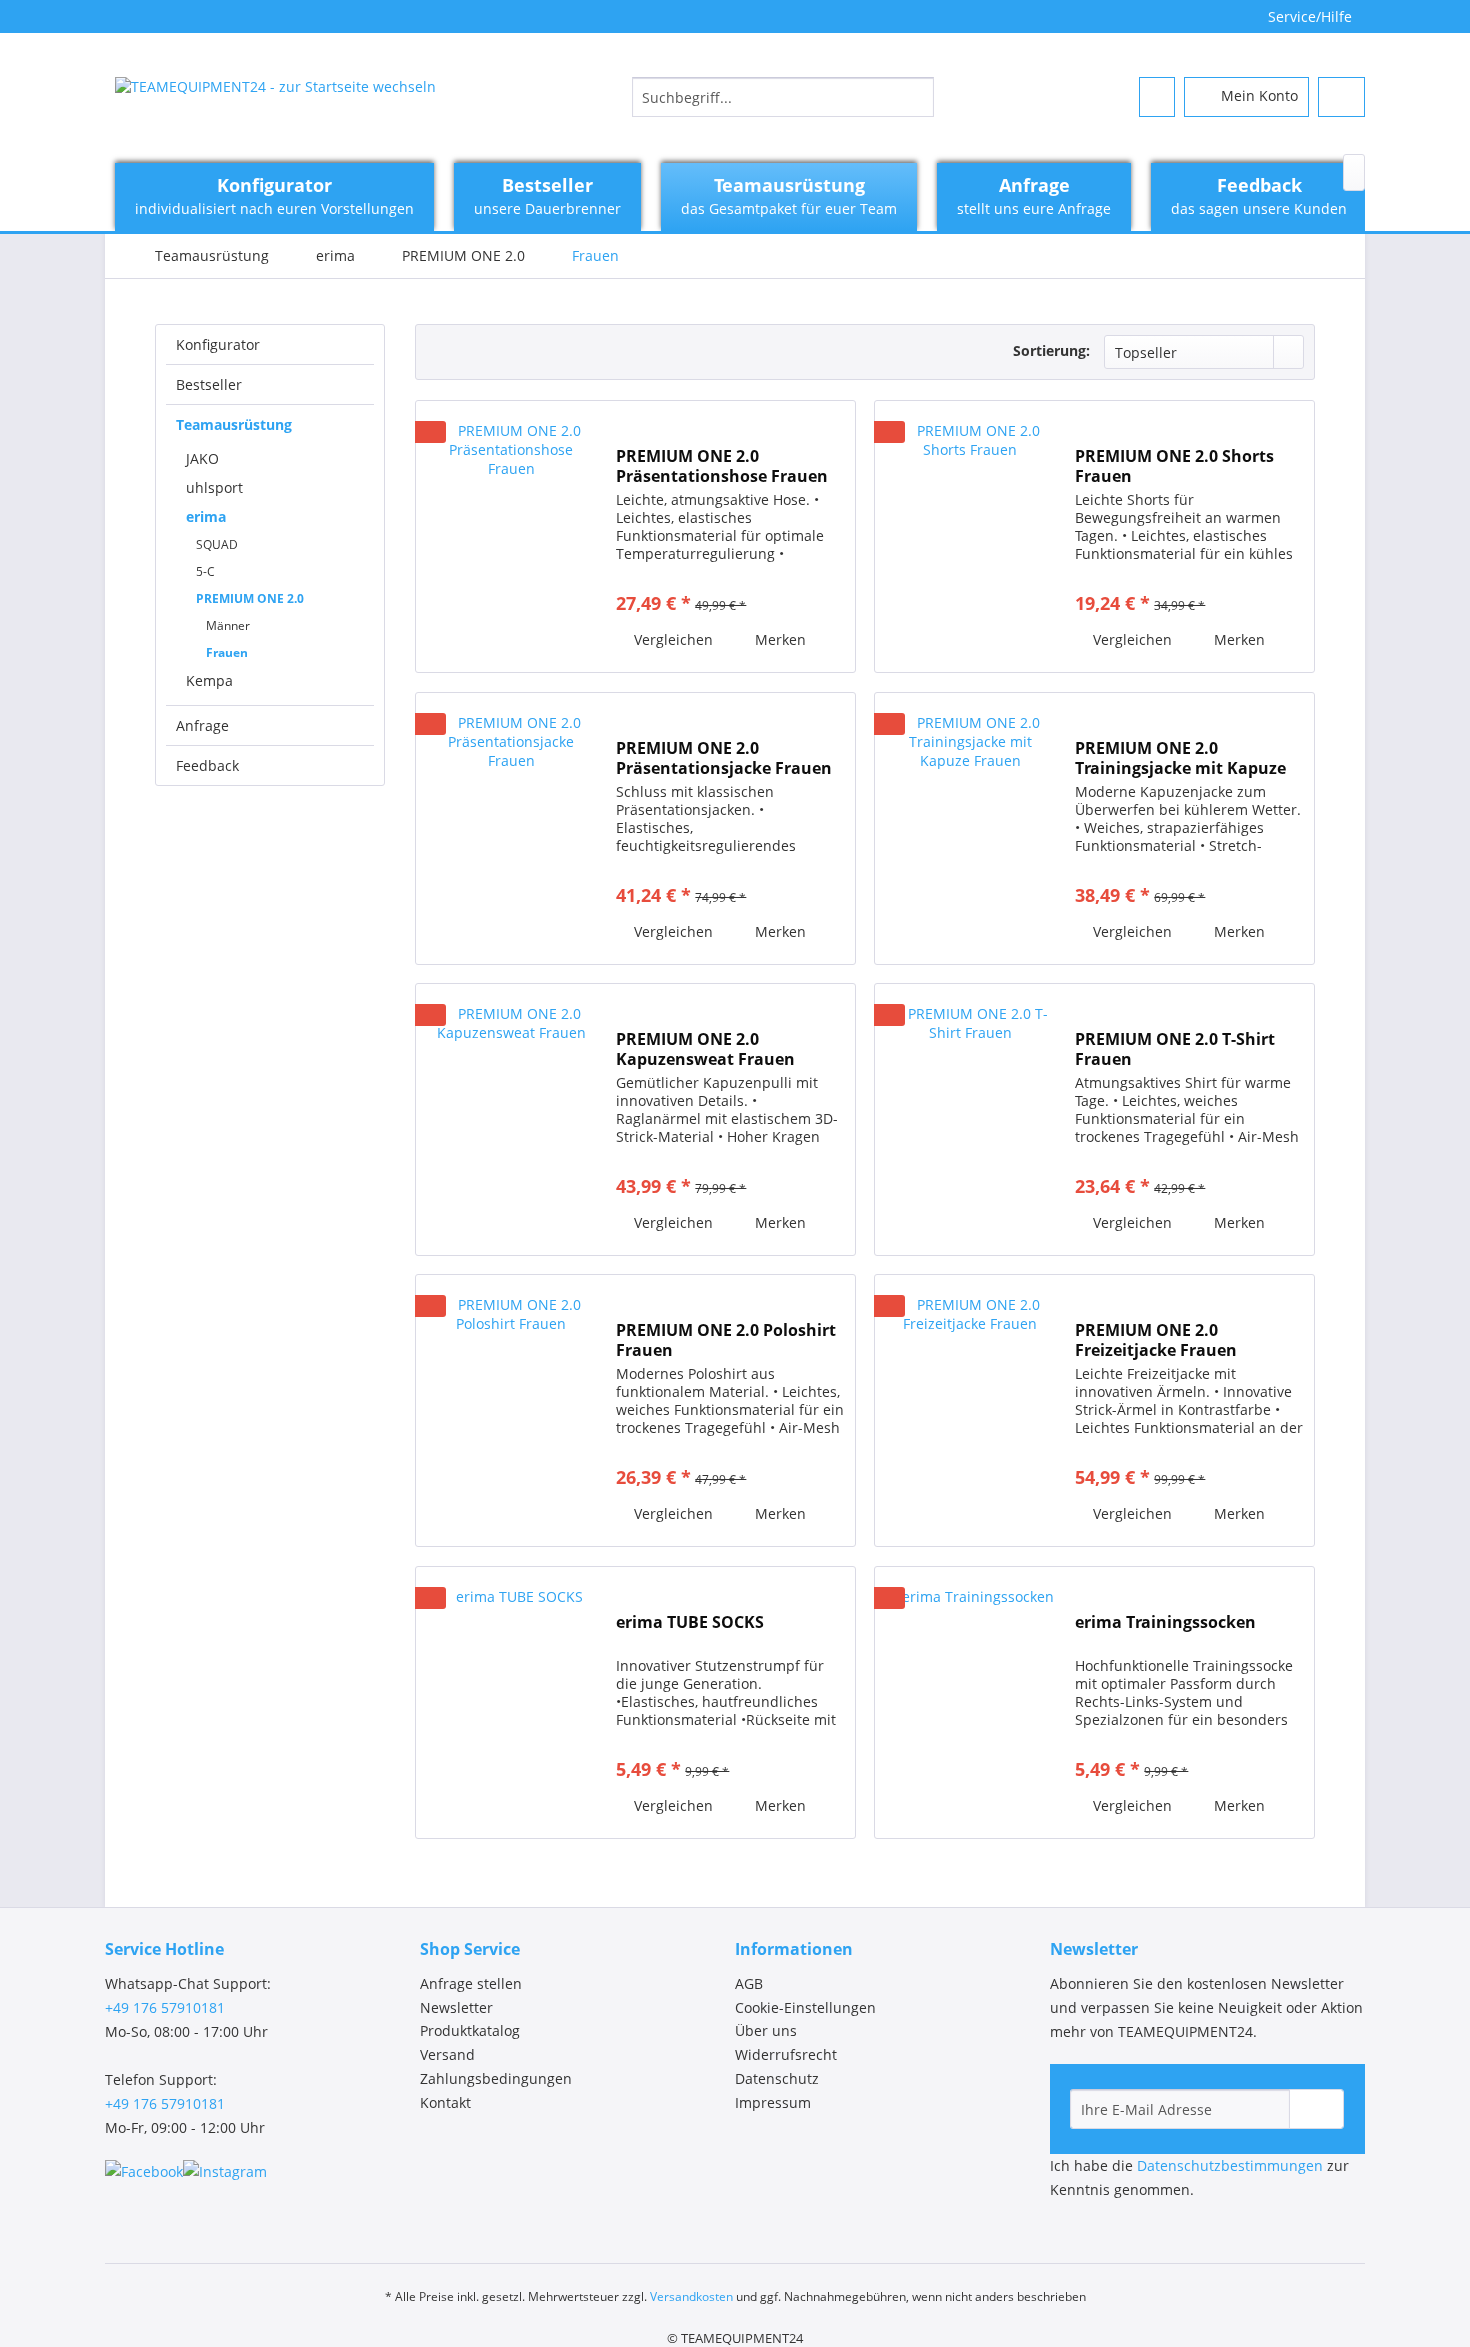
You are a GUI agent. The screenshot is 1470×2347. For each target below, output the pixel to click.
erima (206, 516)
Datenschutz (777, 2078)
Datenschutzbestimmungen (1230, 2165)
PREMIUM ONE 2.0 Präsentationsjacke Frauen (724, 758)
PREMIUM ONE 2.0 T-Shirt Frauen (1175, 1049)
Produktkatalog (470, 2030)
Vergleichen (671, 639)
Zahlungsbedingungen (496, 2078)
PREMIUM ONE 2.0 (250, 598)
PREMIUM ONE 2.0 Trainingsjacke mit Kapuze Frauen (1180, 758)
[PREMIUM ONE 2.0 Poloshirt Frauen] (511, 1410)
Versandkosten (691, 2296)
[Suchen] (915, 97)
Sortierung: (1051, 350)
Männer (228, 625)
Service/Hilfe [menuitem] (1310, 16)
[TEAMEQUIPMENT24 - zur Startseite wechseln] (275, 102)
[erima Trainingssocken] (970, 1702)
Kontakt (445, 2102)
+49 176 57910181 (165, 2007)
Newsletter (456, 2007)
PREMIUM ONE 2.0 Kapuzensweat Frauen (705, 1049)
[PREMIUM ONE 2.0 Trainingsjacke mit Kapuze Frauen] (970, 828)
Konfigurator (218, 344)
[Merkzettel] (1157, 97)
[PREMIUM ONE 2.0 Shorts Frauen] (970, 536)
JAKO (202, 458)
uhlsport (214, 487)
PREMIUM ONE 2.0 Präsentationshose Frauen (722, 466)
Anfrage (202, 725)
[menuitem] (783, 97)
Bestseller (209, 384)
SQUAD (217, 544)
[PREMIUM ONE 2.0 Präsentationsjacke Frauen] (511, 828)
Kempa (209, 680)
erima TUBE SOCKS (690, 1622)
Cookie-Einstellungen (805, 2007)
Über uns (766, 2030)
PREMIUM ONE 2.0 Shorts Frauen (1174, 466)
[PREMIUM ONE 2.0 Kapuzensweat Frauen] (511, 1119)
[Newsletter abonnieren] (1316, 2109)
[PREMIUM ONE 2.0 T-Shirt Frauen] (970, 1119)
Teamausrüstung (234, 424)
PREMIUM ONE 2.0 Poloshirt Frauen (726, 1340)
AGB (749, 1983)
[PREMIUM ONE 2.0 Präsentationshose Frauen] (511, 536)
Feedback (207, 765)
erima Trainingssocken (1165, 1622)
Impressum (773, 2102)
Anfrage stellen (471, 1983)
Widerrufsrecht (786, 2054)
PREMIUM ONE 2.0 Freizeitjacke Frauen (1156, 1340)
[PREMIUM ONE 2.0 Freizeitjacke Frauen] (970, 1410)
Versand (447, 2054)
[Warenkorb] (1341, 97)
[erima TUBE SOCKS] (511, 1702)
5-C (205, 571)
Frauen (227, 652)
